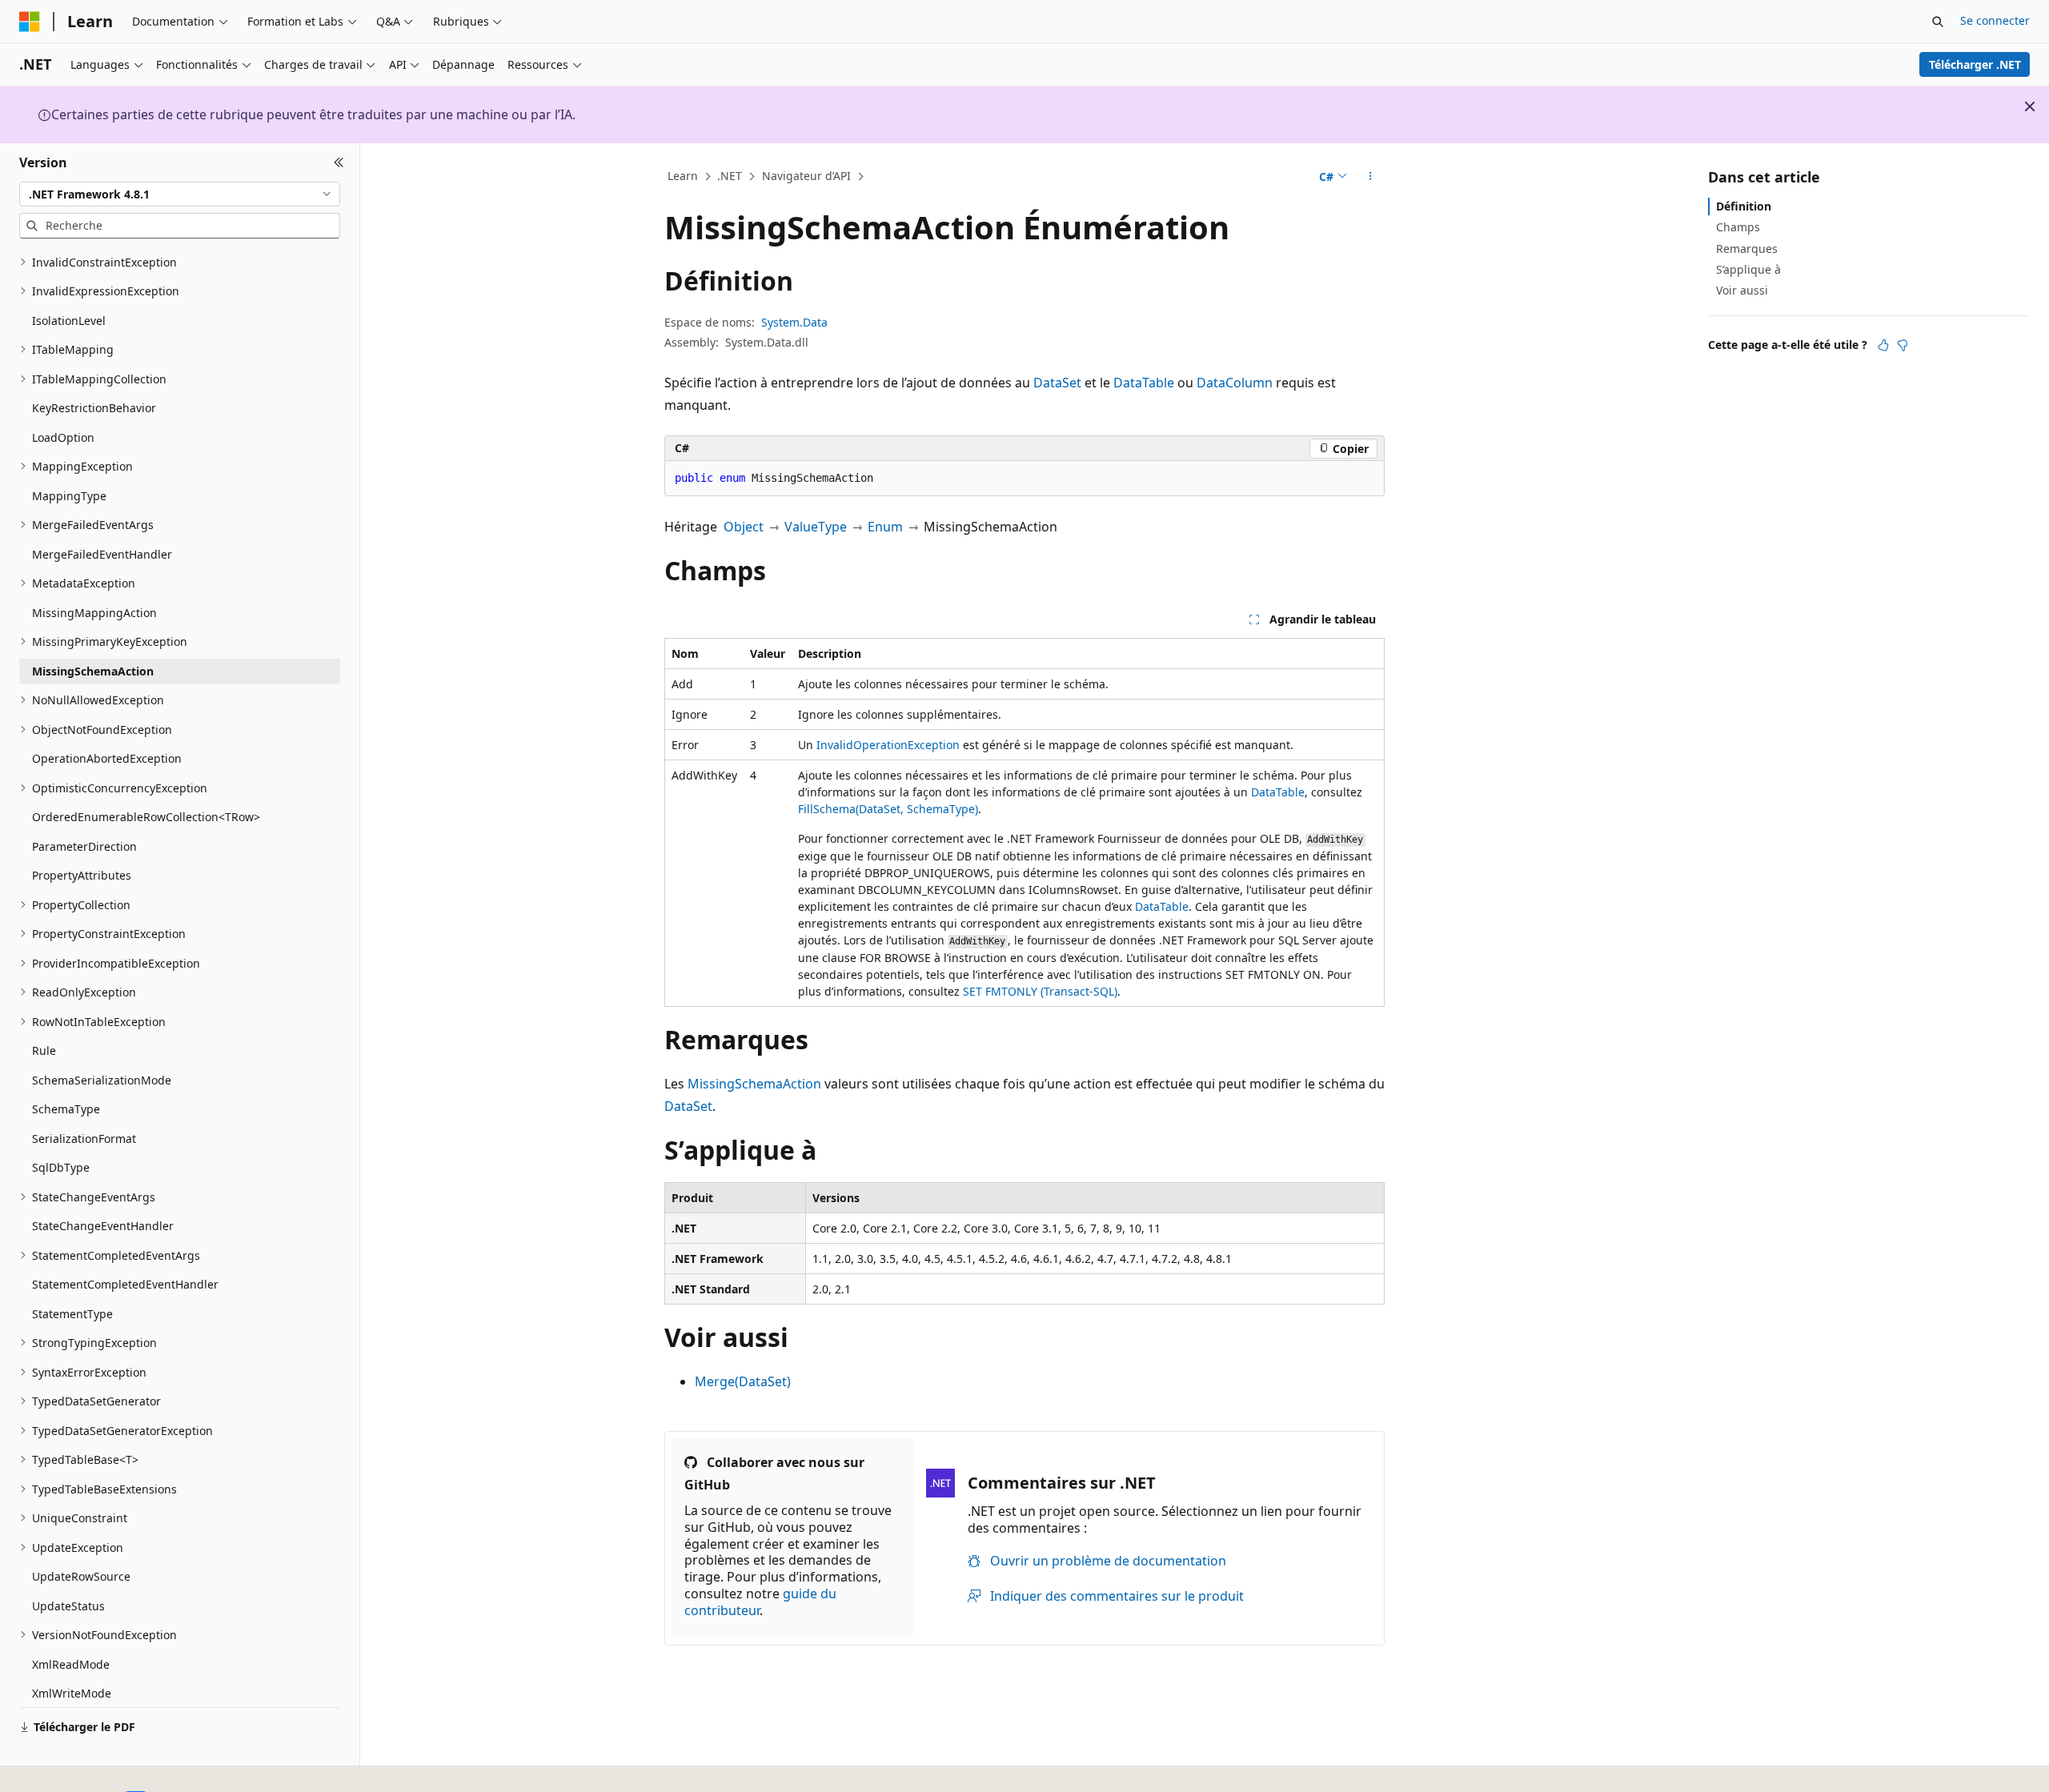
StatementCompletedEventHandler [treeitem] (125, 1284)
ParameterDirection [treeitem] (84, 846)
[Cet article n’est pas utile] (1903, 345)
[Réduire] (339, 162)
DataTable (1144, 383)
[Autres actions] (1371, 177)
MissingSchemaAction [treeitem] (93, 671)
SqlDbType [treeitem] (61, 1167)
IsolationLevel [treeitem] (69, 321)
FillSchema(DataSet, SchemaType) (888, 809)
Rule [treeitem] (44, 1050)
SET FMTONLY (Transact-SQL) (1040, 991)
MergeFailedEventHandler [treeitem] (102, 554)
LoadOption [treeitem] (63, 437)
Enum (885, 527)
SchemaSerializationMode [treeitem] (102, 1080)
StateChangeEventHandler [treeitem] (103, 1226)
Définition (1744, 206)
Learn (683, 176)
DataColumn (1235, 383)
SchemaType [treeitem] (66, 1109)
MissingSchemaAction (754, 1084)
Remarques (1747, 248)
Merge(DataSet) (743, 1381)
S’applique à (1748, 269)
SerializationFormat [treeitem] (84, 1139)
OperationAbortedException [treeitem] (107, 758)
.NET (730, 176)
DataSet (1057, 383)
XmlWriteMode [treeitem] (72, 1693)
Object (744, 527)
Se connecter (1995, 20)
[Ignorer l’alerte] (2030, 106)
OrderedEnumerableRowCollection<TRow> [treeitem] (146, 817)
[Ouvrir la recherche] (1938, 22)
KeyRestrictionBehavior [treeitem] (94, 408)
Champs (1738, 227)
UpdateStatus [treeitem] (68, 1606)
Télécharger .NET (1975, 64)
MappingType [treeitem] (69, 496)
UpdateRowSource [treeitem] (81, 1576)
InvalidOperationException (888, 745)
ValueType (816, 527)
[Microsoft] (30, 22)
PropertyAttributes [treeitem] (82, 875)
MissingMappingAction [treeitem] (94, 613)
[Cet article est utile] (1883, 345)
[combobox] (180, 194)
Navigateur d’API (806, 176)
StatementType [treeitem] (72, 1314)
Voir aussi (1742, 290)
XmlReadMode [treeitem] (71, 1664)
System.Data (794, 322)
